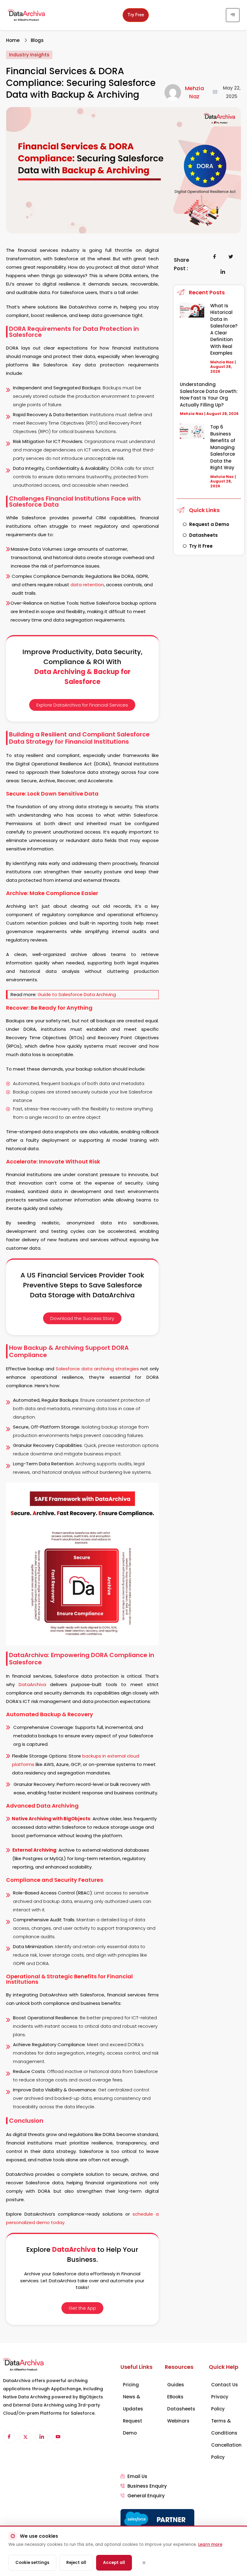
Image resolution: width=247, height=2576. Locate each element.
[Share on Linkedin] (223, 272)
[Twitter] (25, 2437)
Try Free (136, 15)
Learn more (210, 2544)
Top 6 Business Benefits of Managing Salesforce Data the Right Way (223, 447)
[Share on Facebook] (215, 257)
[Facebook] (9, 2437)
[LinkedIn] (42, 2437)
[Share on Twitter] (231, 257)
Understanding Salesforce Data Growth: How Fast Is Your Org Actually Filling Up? (209, 395)
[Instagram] (58, 2437)
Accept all (114, 2563)
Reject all (76, 2563)
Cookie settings (32, 2563)
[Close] (144, 2563)
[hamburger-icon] (233, 15)
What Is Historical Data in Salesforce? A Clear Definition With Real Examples (224, 329)
